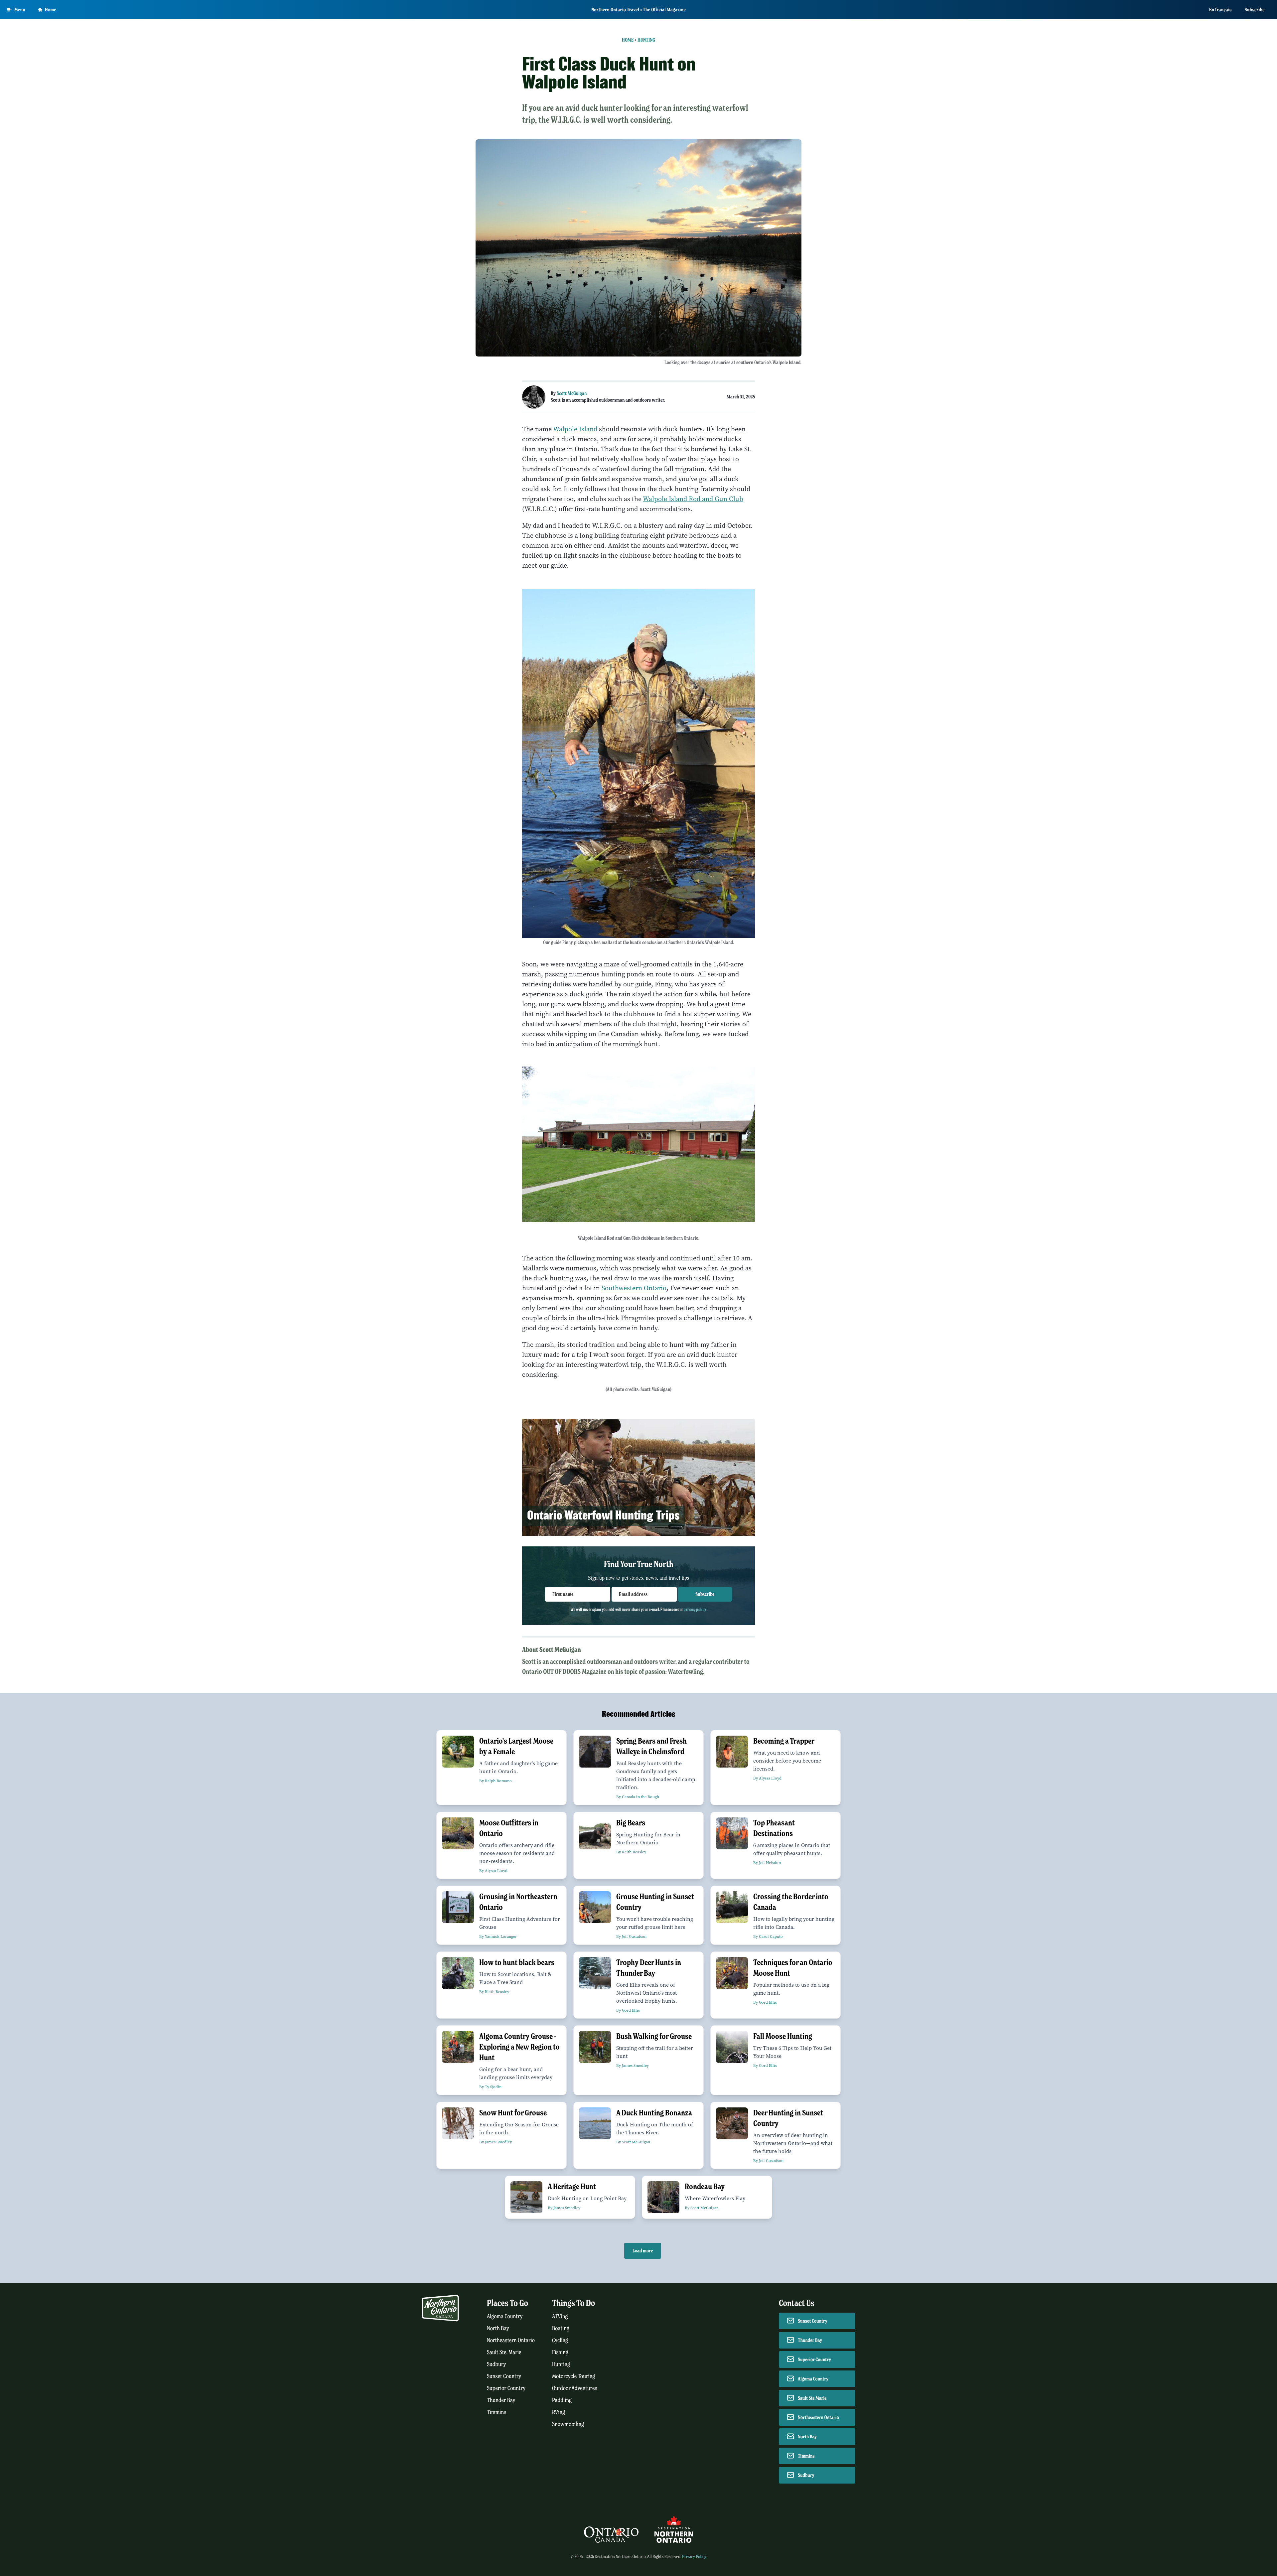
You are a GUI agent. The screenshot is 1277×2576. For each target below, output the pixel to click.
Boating (561, 2328)
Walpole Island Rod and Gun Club (693, 499)
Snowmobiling (568, 2424)
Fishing (560, 2352)
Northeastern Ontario (511, 2340)
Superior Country (506, 2388)
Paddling (562, 2400)
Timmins (497, 2412)
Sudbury (497, 2364)
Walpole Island (575, 429)
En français (1220, 10)
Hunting (646, 40)
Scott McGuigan (572, 393)
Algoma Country (505, 2316)
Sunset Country (504, 2376)
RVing (559, 2412)
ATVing (560, 2316)
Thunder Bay (501, 2400)
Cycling (560, 2340)
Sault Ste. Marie (504, 2352)
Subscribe (1255, 10)
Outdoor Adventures (575, 2388)
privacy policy (695, 1609)
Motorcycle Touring (573, 2376)
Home (51, 10)
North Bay (498, 2328)
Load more (643, 2251)
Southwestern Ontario (634, 1288)
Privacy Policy (694, 2557)
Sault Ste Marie (812, 2398)
